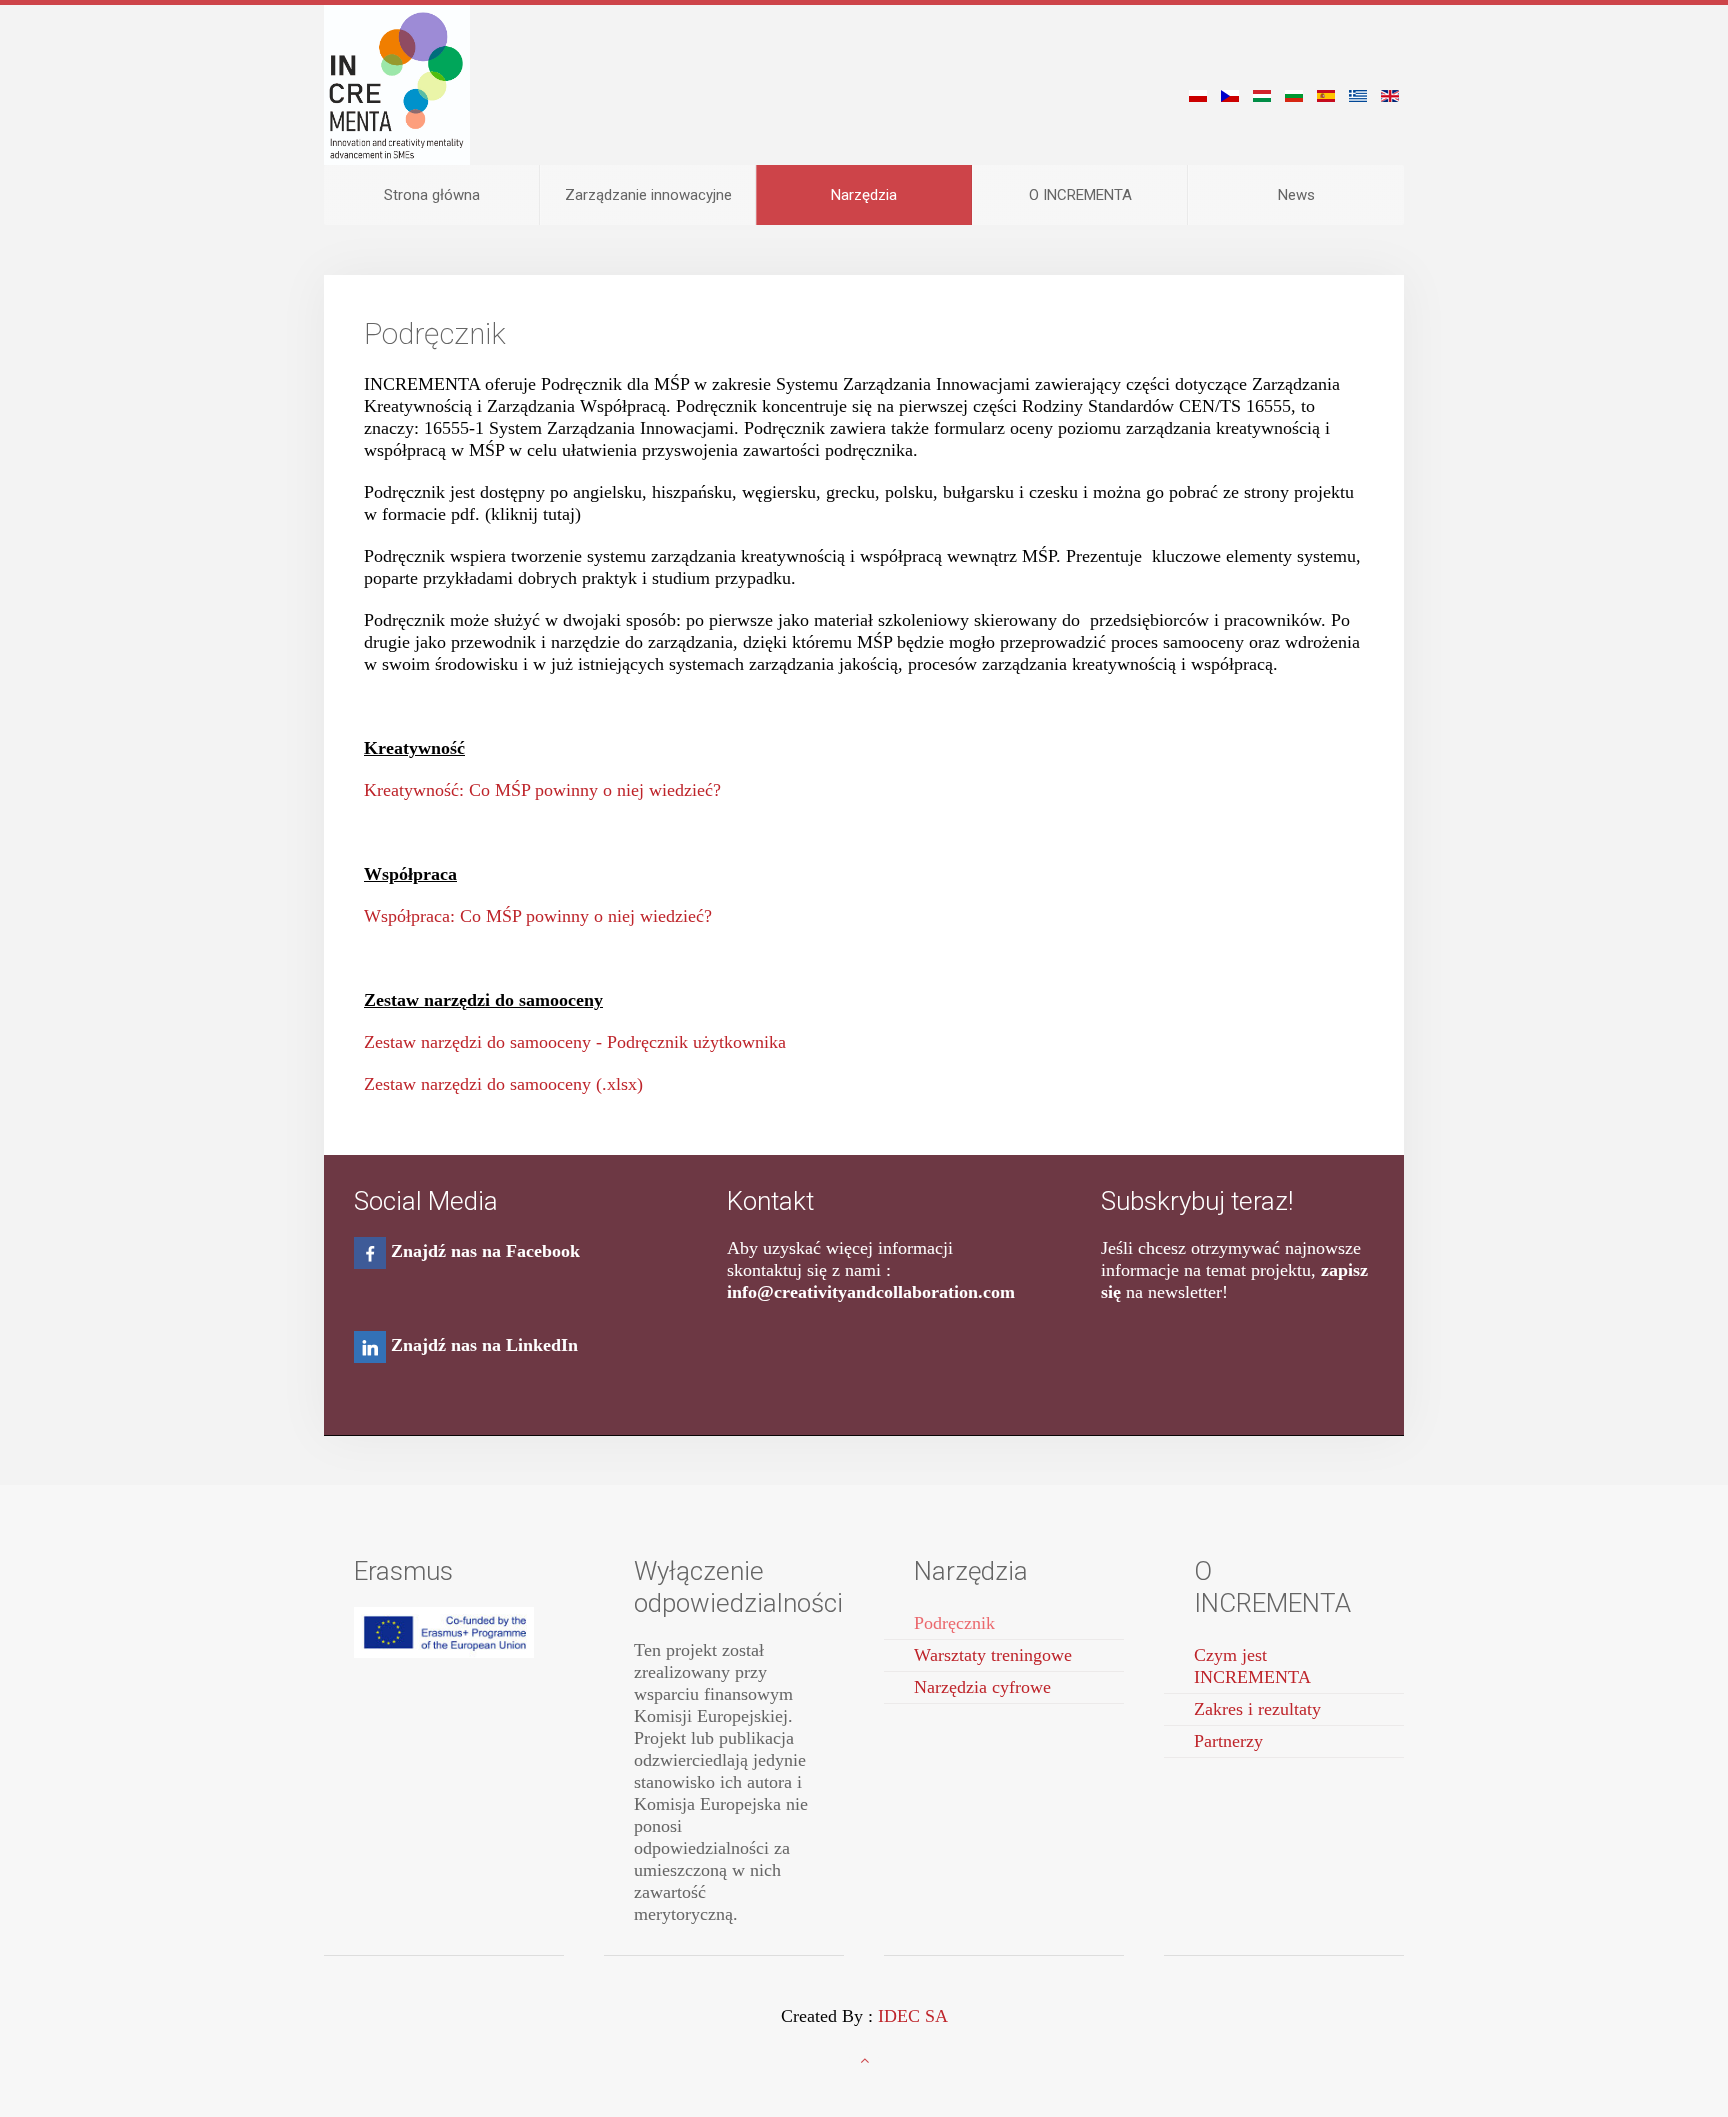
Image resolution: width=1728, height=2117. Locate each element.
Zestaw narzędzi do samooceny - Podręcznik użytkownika (575, 1042)
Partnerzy (1228, 1741)
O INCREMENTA (1080, 195)
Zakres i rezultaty (1257, 1709)
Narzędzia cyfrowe (982, 1687)
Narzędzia (864, 195)
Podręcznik (954, 1623)
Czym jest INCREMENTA (1252, 1666)
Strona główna (432, 195)
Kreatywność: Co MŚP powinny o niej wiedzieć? (542, 790)
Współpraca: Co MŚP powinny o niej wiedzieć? (538, 916)
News (1296, 195)
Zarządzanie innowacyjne (648, 195)
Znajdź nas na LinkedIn (484, 1345)
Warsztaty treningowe (993, 1655)
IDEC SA (913, 2016)
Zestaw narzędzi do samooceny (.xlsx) (503, 1084)
